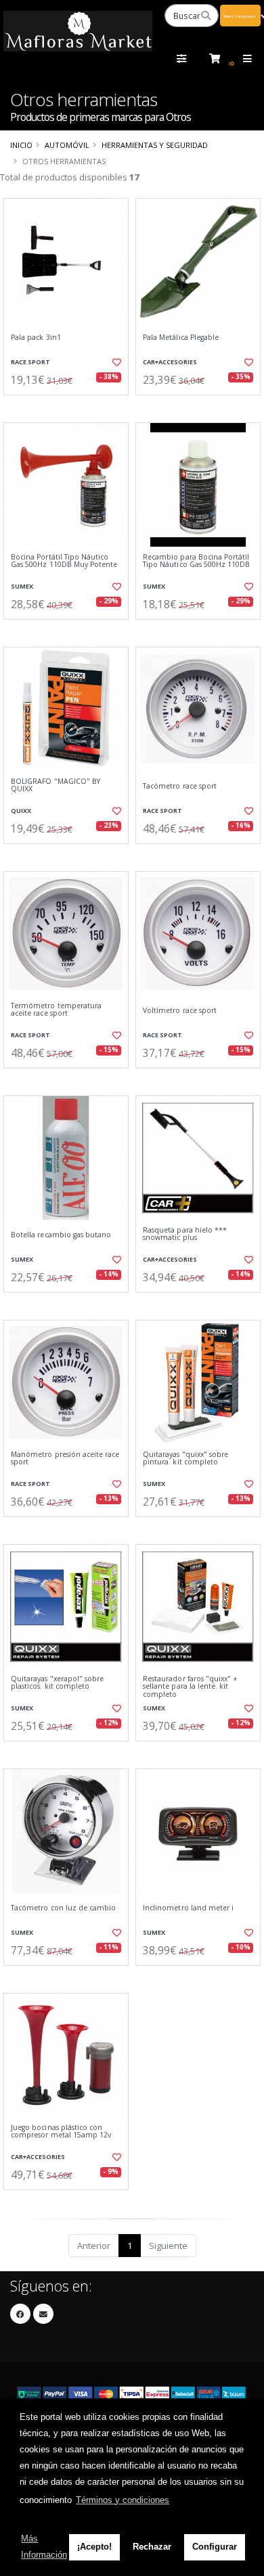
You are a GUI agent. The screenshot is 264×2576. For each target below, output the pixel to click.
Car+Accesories (170, 362)
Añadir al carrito (70, 406)
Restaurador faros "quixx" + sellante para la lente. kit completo (190, 1687)
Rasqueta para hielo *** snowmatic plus (185, 1234)
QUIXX (21, 811)
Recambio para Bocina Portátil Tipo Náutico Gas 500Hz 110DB (196, 561)
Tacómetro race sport (180, 786)
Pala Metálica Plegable (181, 338)
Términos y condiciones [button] (123, 2500)
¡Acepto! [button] (94, 2547)
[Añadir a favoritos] (116, 362)
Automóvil (67, 145)
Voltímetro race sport (180, 1011)
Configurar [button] (215, 2547)
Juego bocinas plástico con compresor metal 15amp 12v (61, 2132)
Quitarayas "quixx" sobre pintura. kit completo (185, 1459)
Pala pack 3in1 (36, 338)
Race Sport (30, 362)
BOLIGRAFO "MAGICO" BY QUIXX (56, 786)
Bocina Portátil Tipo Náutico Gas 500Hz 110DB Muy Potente (64, 561)
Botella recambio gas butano (61, 1235)
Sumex (22, 586)
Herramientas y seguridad (155, 145)
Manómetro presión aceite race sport (65, 1459)
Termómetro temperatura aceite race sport (56, 1010)
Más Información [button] (44, 2547)
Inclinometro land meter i (188, 1908)
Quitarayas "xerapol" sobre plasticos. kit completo (57, 1683)
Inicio (21, 145)
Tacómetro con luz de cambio (63, 1908)
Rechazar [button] (152, 2547)
